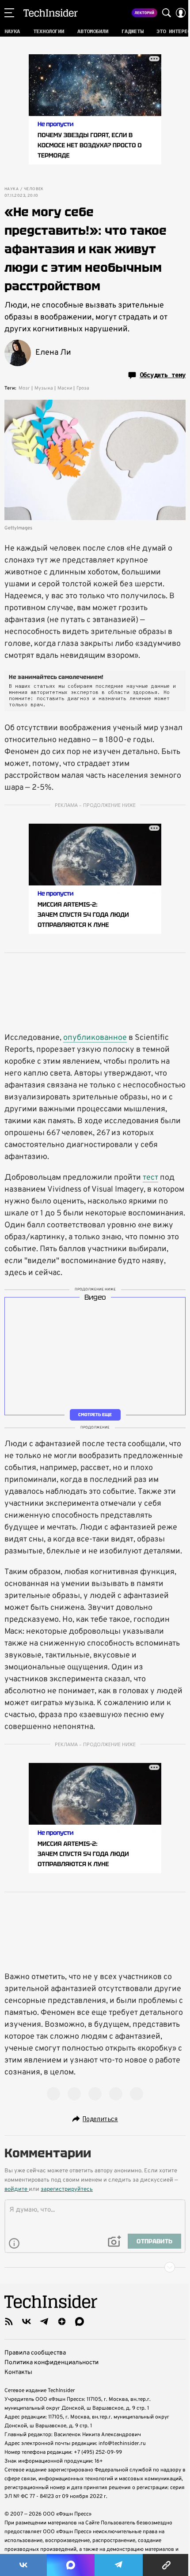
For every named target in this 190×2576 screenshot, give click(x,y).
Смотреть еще (95, 1415)
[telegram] (44, 2321)
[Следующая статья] (95, 2267)
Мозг (24, 388)
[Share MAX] (71, 2565)
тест (150, 1178)
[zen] (62, 2321)
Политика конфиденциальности (51, 2363)
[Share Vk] (23, 2565)
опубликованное (95, 1038)
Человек (34, 189)
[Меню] (9, 13)
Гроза (83, 388)
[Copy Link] (166, 2565)
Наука (11, 189)
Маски (65, 388)
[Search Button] (167, 13)
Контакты (18, 2372)
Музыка (44, 388)
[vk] (27, 2321)
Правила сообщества (35, 2353)
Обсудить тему (163, 375)
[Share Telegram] (119, 2565)
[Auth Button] (181, 13)
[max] (80, 2321)
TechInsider (51, 13)
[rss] (9, 2321)
